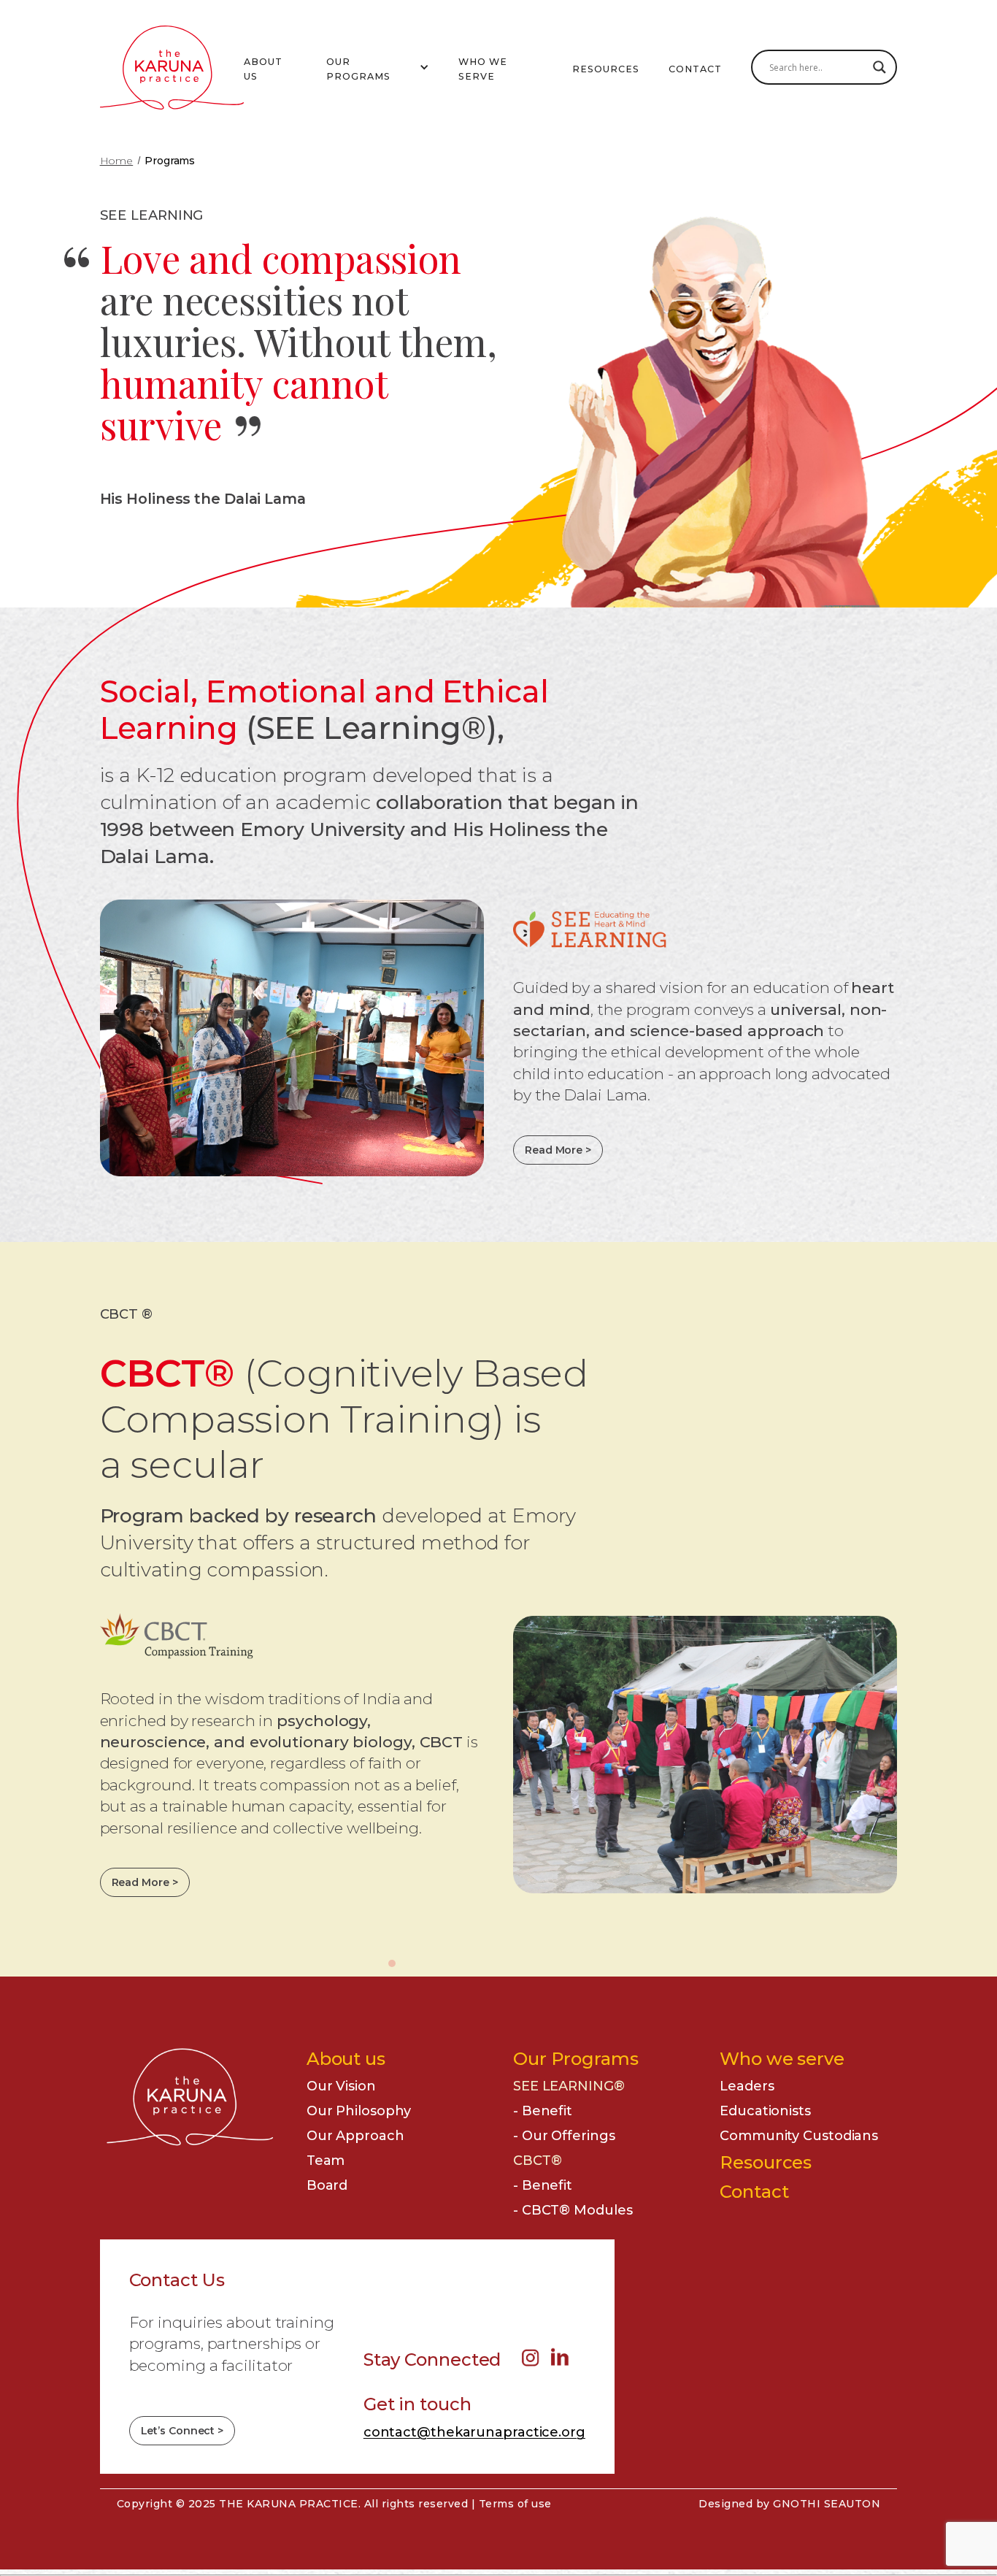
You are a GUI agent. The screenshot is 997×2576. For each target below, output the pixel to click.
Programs (170, 161)
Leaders (747, 2086)
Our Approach (355, 2136)
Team (326, 2161)
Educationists (765, 2111)
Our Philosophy (359, 2111)
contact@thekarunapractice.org (474, 2432)
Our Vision (341, 2086)
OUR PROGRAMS (358, 69)
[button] (378, 68)
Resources (766, 2162)
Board (327, 2185)
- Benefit (543, 2111)
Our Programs (576, 2059)
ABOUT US (263, 69)
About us (346, 2059)
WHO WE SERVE (483, 69)
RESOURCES (606, 69)
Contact (754, 2192)
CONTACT (695, 69)
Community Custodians (799, 2136)
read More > (145, 1882)
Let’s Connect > (182, 2431)
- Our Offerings (564, 2136)
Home (117, 161)
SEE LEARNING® (569, 2086)
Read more (558, 1150)
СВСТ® (538, 2161)
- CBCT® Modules (573, 2210)
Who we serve (782, 2059)
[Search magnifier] (879, 67)
